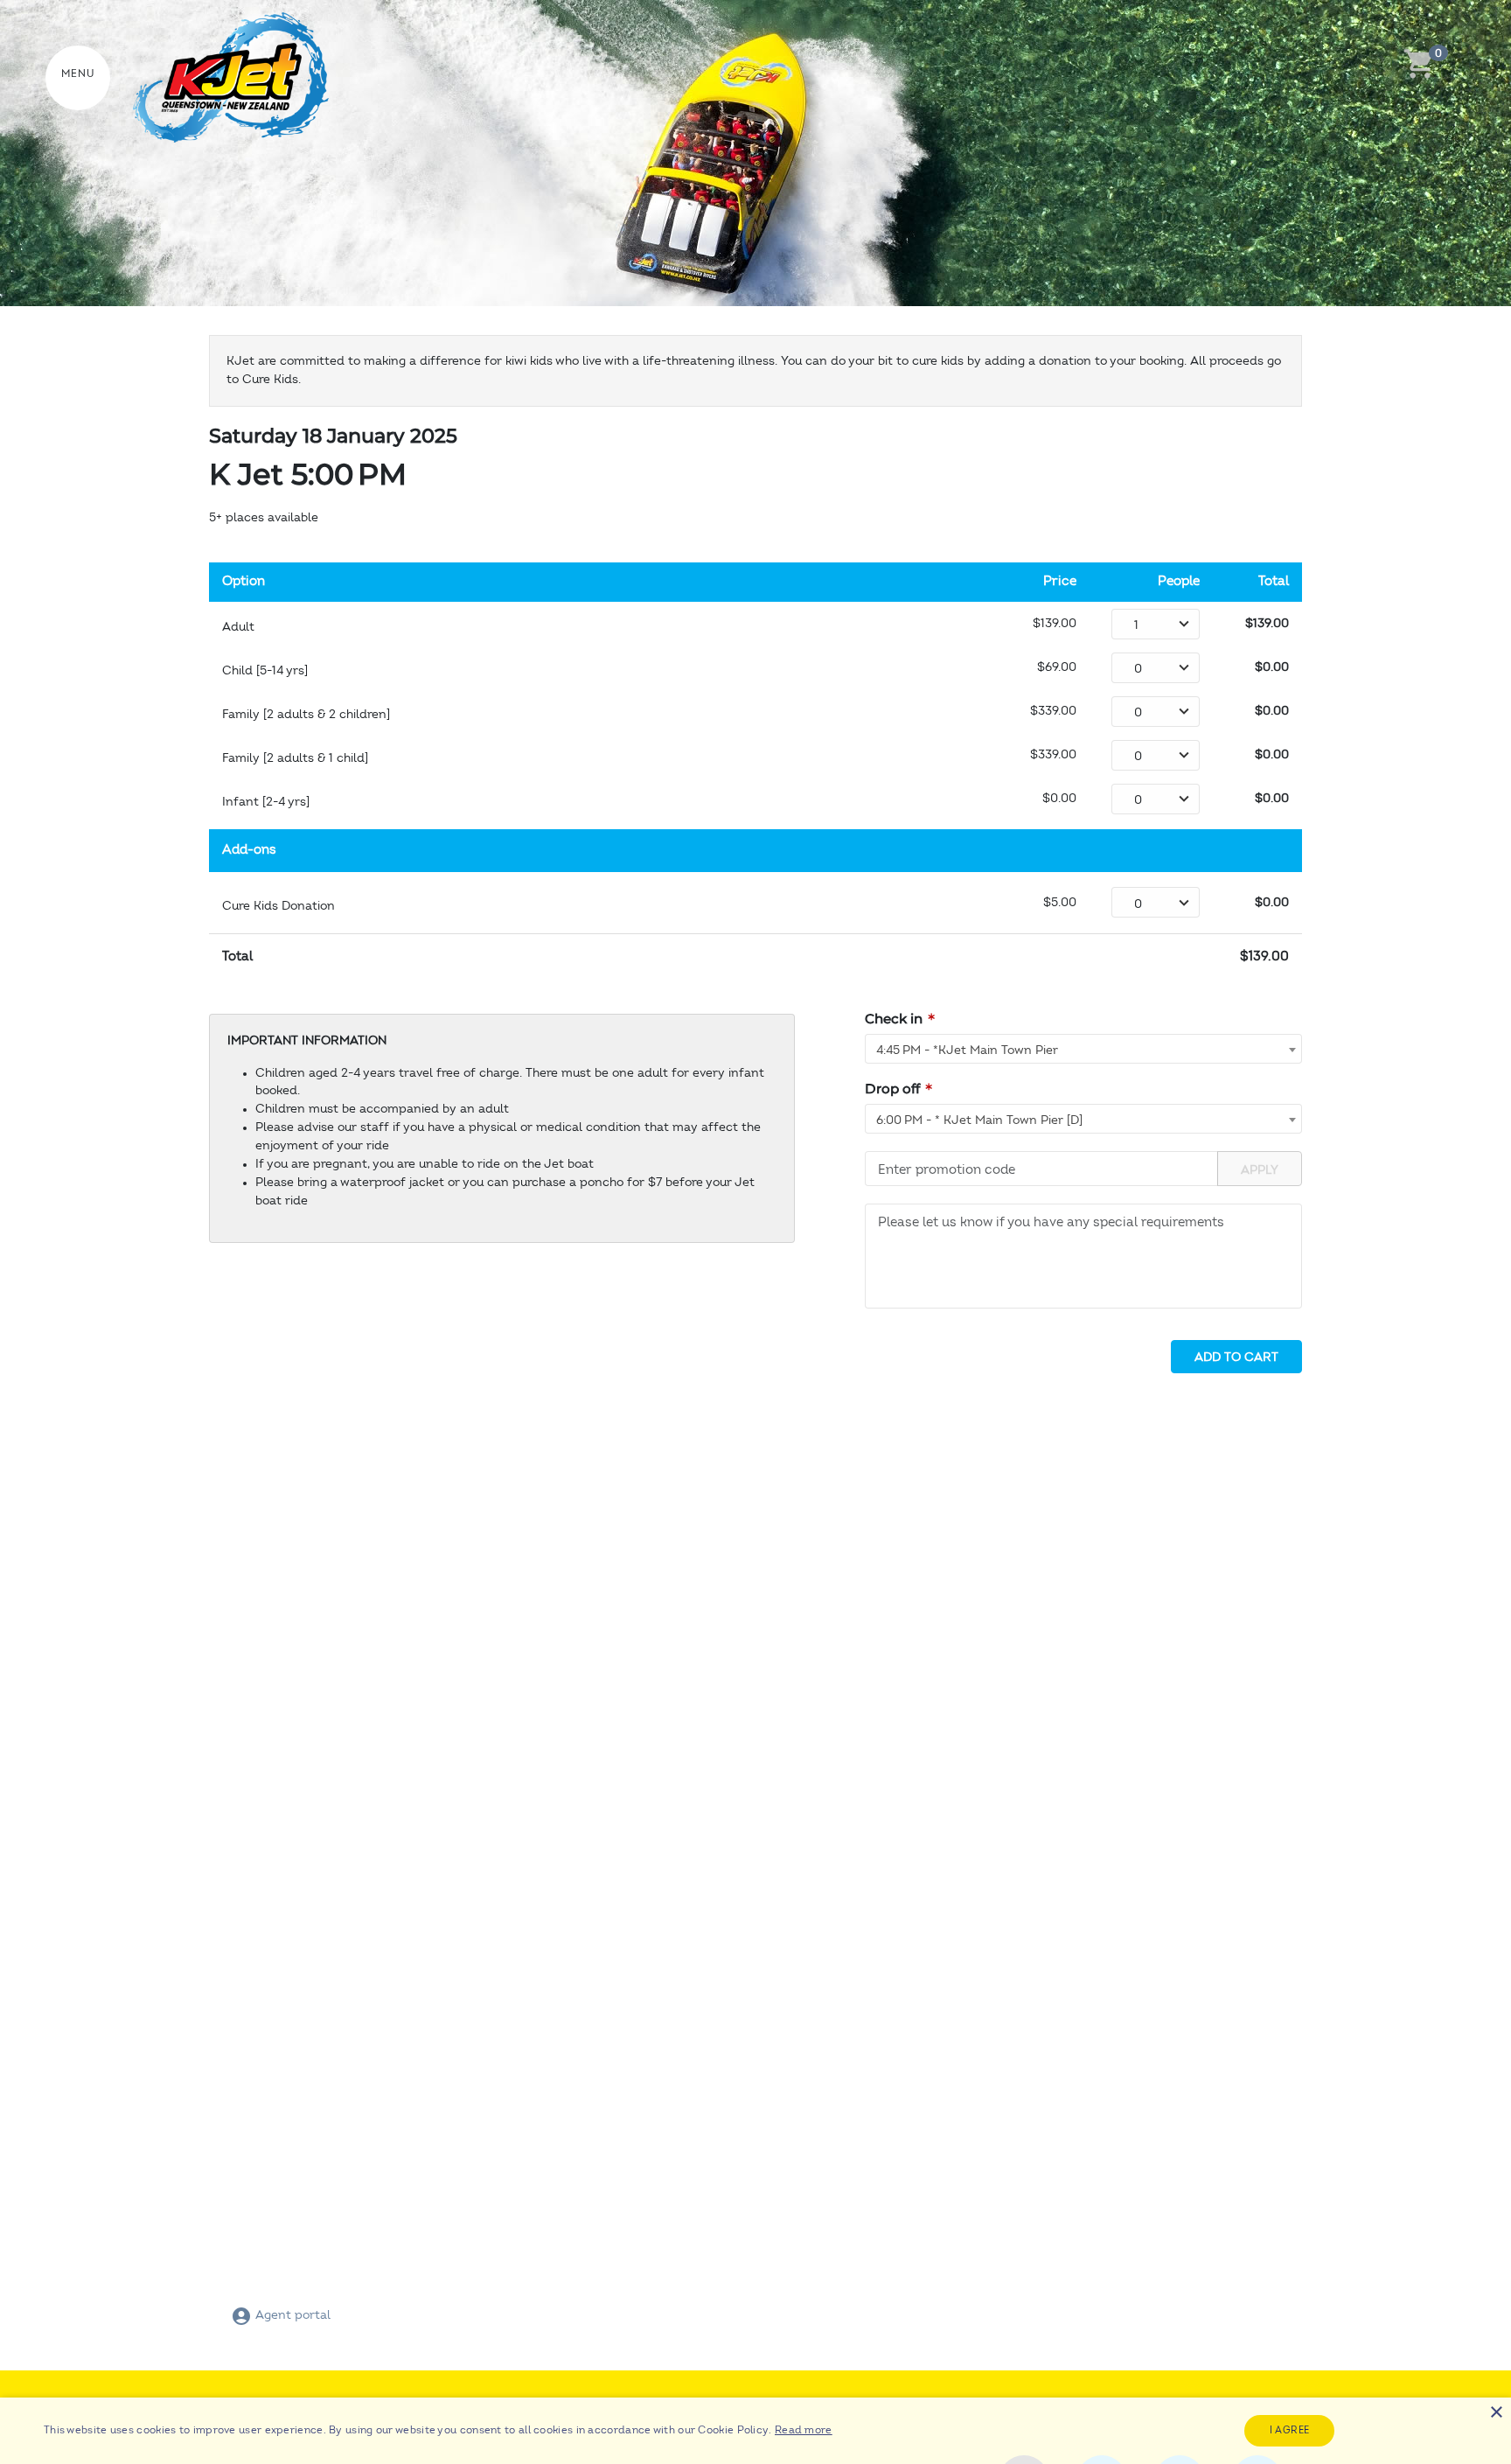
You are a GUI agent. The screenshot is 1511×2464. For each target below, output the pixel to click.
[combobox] (1083, 1049)
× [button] (1496, 2413)
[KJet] (217, 77)
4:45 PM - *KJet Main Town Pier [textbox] (967, 1051)
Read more (804, 2430)
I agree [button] (1290, 2430)
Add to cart (1236, 1358)
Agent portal (291, 2315)
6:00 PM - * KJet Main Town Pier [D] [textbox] (979, 1120)
